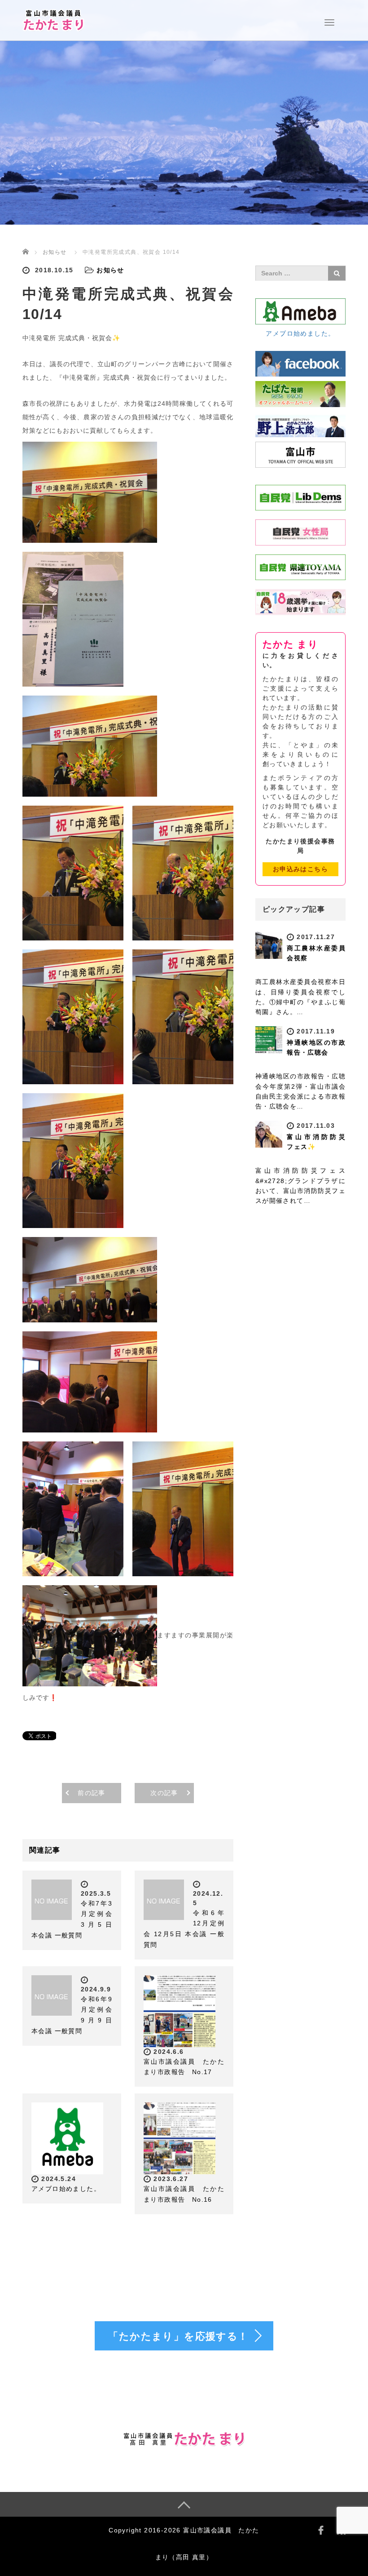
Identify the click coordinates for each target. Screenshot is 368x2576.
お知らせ (55, 252)
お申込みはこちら (300, 869)
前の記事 (92, 1793)
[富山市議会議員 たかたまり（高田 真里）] (54, 19)
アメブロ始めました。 (66, 2189)
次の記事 (164, 1793)
